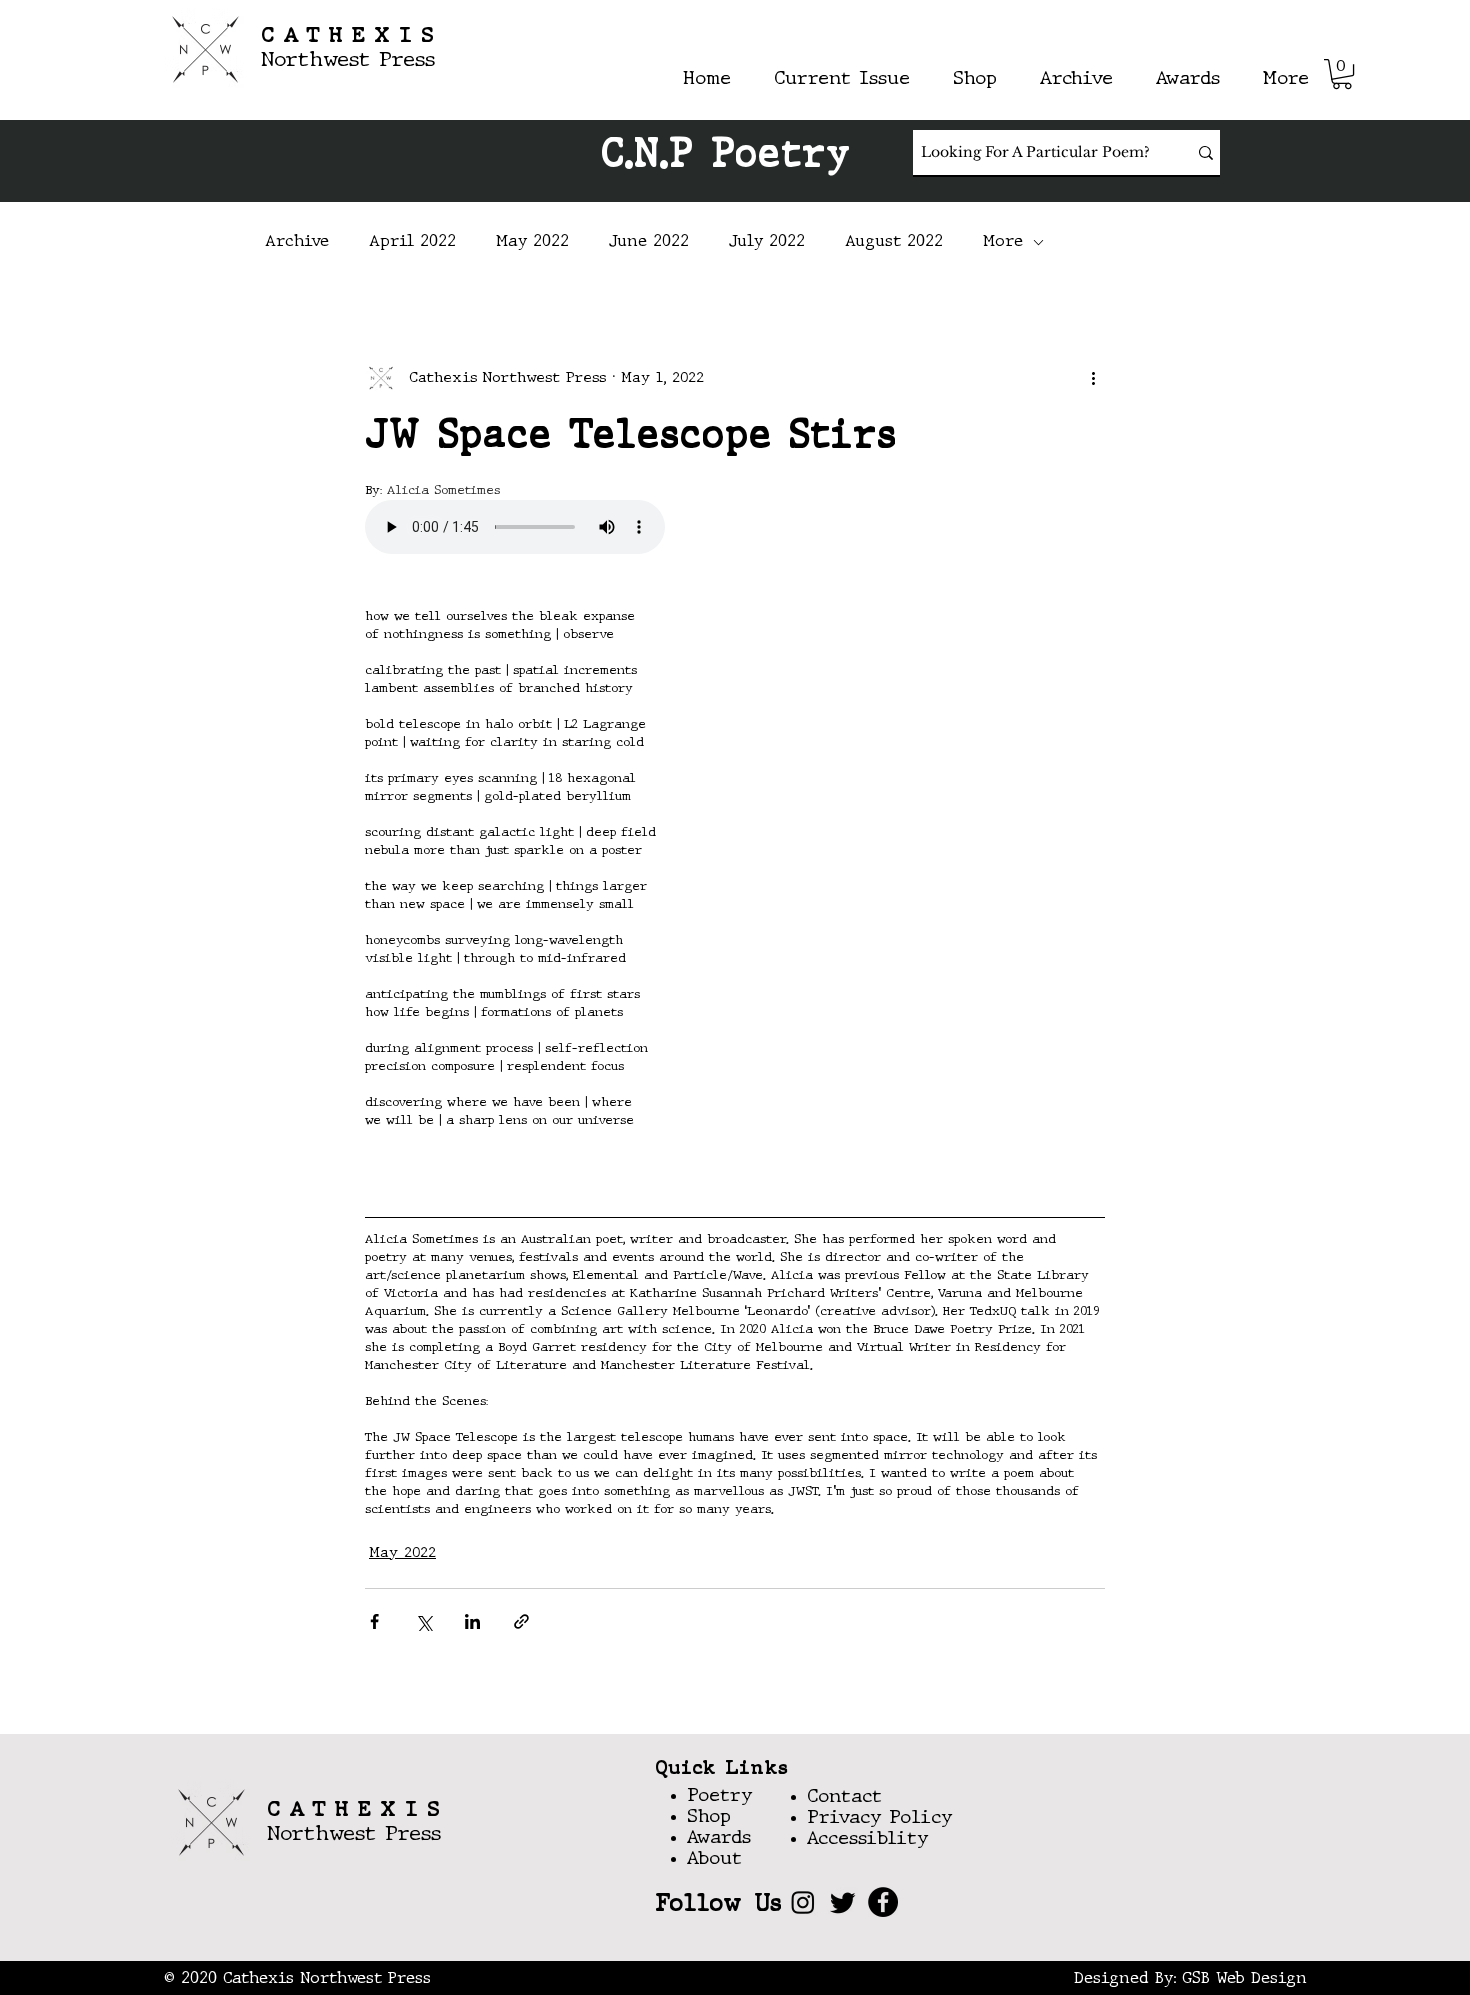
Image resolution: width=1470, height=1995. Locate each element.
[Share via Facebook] (374, 1621)
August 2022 (894, 242)
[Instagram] (803, 1902)
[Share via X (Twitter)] (423, 1621)
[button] (1342, 74)
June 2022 (649, 242)
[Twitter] (843, 1902)
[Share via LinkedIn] (472, 1621)
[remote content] (540, 529)
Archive (297, 242)
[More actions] (1093, 378)
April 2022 (412, 242)
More (1003, 242)
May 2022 (532, 242)
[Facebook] (883, 1902)
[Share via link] (521, 1621)
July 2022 (767, 242)
